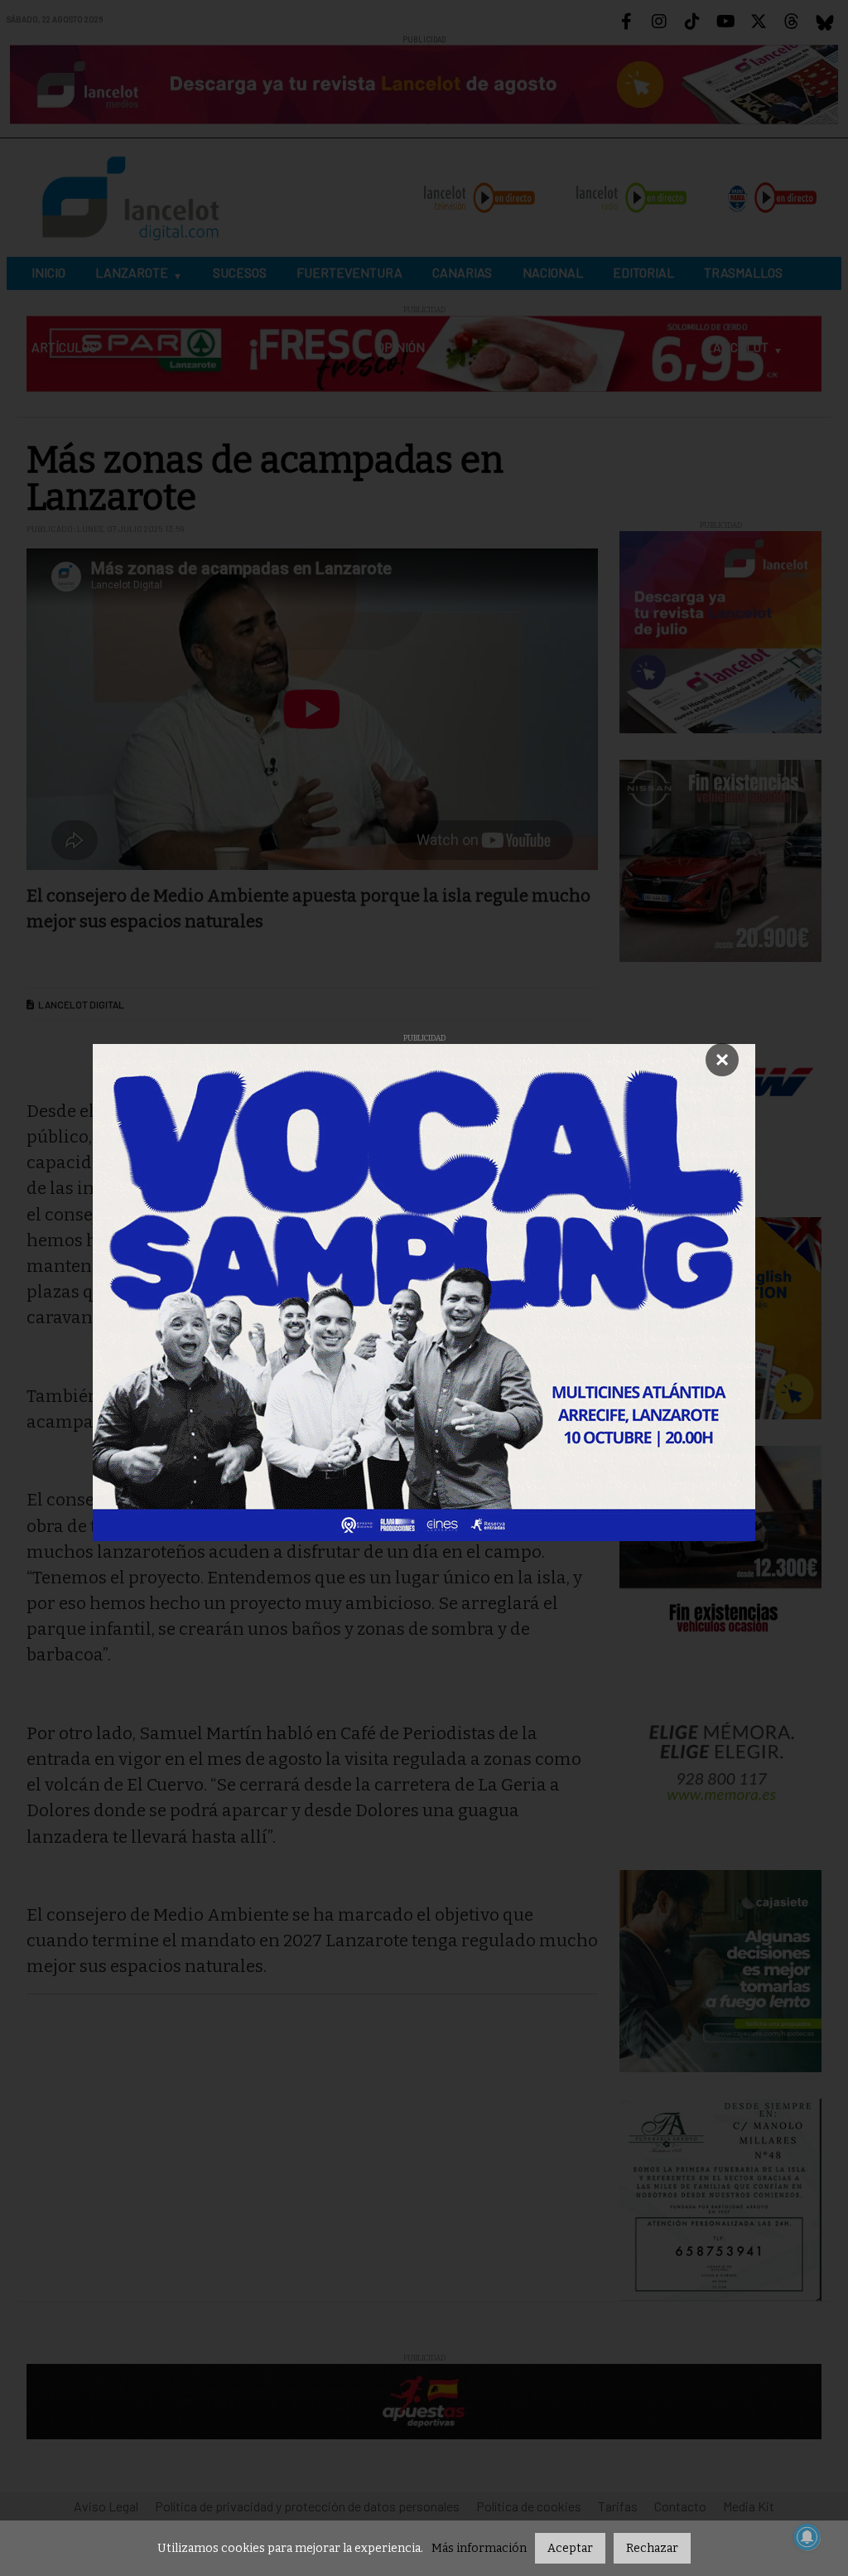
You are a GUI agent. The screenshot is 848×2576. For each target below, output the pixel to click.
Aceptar (570, 2548)
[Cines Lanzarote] (424, 1293)
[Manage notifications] (807, 2537)
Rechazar (652, 2548)
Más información (479, 2548)
